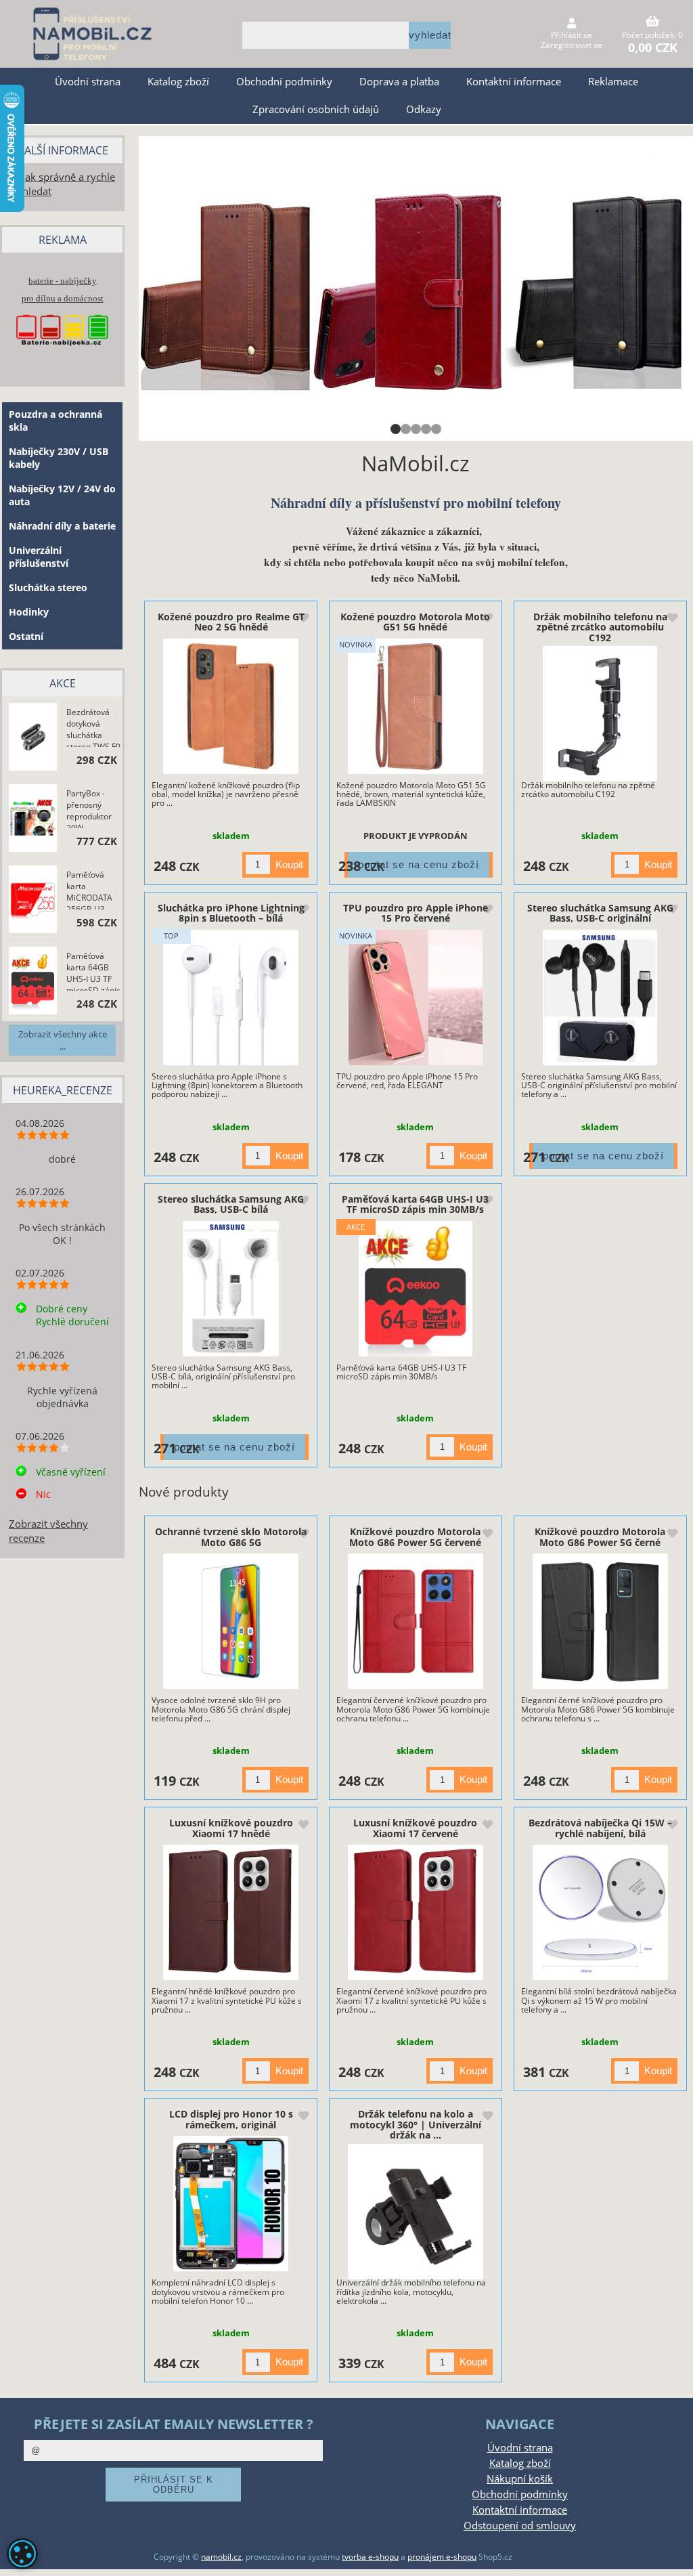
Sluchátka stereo (48, 587)
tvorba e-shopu (370, 2557)
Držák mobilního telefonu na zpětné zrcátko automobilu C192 (600, 627)
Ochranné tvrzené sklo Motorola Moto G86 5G (231, 1537)
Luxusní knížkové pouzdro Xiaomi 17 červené (415, 1828)
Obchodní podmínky (284, 82)
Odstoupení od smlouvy (520, 2526)
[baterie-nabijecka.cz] (62, 354)
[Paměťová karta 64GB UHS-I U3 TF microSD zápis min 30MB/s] (416, 1289)
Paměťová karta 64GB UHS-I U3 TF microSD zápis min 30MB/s (415, 1204)
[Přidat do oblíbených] (303, 619)
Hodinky (29, 612)
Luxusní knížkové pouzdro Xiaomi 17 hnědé (231, 1828)
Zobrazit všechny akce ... (63, 1040)
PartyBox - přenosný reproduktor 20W (89, 808)
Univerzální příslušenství (39, 557)
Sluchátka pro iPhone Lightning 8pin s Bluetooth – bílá (231, 913)
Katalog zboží (178, 82)
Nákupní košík (520, 2479)
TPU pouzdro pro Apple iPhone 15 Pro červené (416, 913)
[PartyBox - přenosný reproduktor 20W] (33, 819)
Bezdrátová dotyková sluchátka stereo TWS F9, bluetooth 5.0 (94, 727)
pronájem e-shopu (442, 2557)
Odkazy (424, 109)
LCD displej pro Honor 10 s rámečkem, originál (231, 2119)
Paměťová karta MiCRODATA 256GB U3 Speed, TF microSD (89, 889)
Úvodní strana (88, 82)
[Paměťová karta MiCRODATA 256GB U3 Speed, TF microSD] (33, 900)
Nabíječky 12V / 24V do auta (62, 495)
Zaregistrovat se (572, 45)
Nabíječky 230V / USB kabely (59, 458)
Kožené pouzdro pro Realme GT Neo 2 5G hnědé (231, 622)
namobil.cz (221, 2557)
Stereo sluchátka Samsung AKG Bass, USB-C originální (600, 913)
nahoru (673, 2556)
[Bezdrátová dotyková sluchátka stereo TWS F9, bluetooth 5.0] (33, 738)
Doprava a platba (399, 82)
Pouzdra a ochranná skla (55, 421)
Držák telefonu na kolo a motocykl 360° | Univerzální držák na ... (416, 2124)
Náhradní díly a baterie (62, 526)
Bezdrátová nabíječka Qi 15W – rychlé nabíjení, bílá (600, 1828)
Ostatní (26, 636)
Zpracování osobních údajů (316, 109)
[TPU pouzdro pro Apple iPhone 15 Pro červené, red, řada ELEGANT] (416, 997)
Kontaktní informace (514, 82)
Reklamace (613, 82)
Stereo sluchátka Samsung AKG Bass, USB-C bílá (231, 1204)
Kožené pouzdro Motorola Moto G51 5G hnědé (415, 622)
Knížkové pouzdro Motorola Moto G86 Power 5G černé (600, 1537)
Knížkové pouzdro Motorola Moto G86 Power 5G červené (415, 1537)
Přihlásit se (572, 35)
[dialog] (22, 2554)
